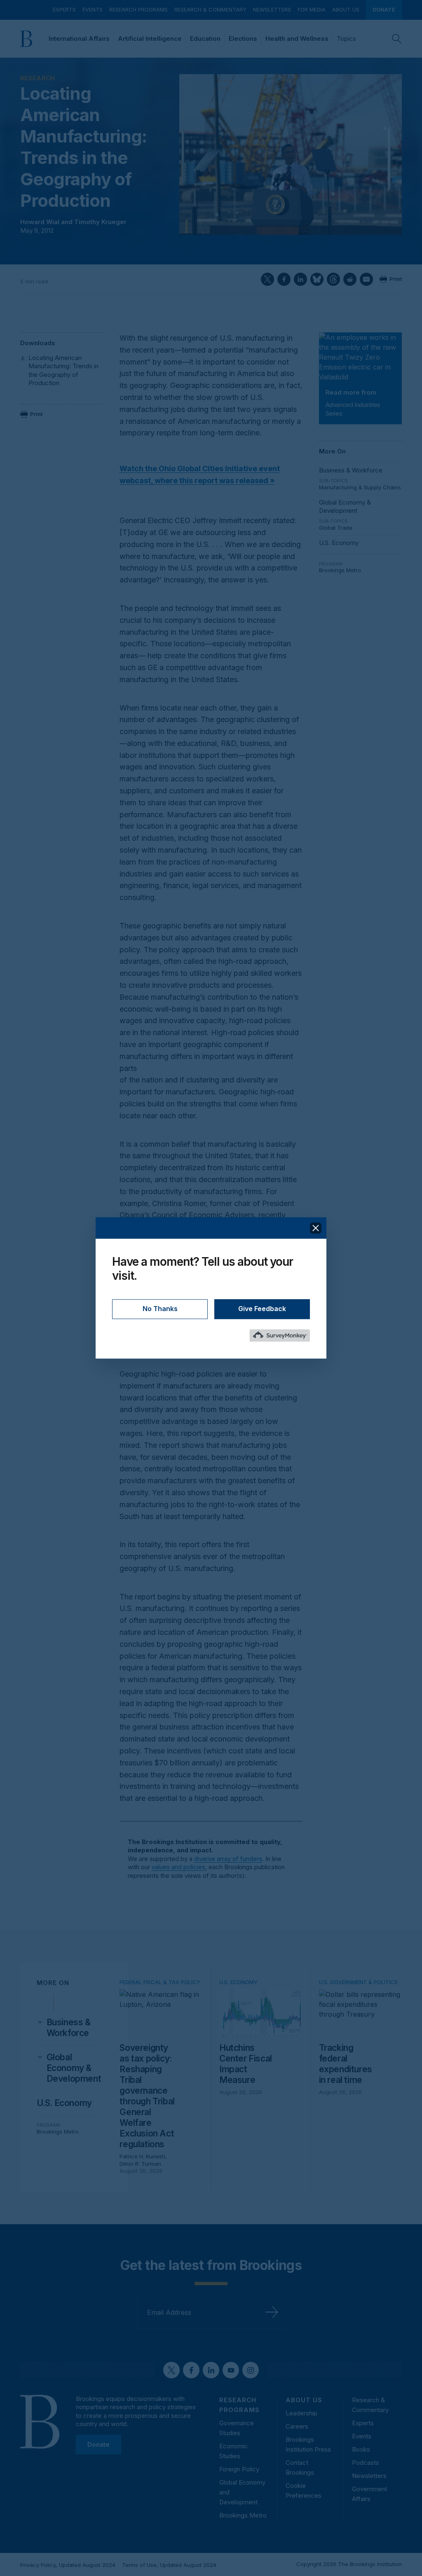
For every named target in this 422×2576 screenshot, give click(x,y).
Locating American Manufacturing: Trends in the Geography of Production (63, 370)
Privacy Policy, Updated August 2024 (68, 2565)
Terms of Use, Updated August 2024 (169, 2565)
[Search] (397, 39)
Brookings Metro (340, 570)
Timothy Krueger (100, 222)
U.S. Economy (339, 543)
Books (361, 2449)
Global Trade (336, 528)
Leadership (301, 2413)
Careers (297, 2426)
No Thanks (160, 1309)
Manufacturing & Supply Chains (360, 487)
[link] (75, 2028)
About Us (346, 9)
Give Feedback (262, 1309)
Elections (243, 39)
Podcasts (366, 2463)
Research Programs (138, 9)
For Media (312, 9)
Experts (64, 9)
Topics (346, 39)
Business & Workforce (351, 470)
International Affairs (79, 39)
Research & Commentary (210, 9)
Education (205, 39)
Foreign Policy (239, 2469)
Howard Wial (40, 222)
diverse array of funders (228, 1859)
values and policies (178, 1867)
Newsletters (272, 9)
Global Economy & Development (345, 506)
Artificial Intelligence (150, 39)
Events (93, 9)
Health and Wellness (297, 39)
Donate (384, 9)
